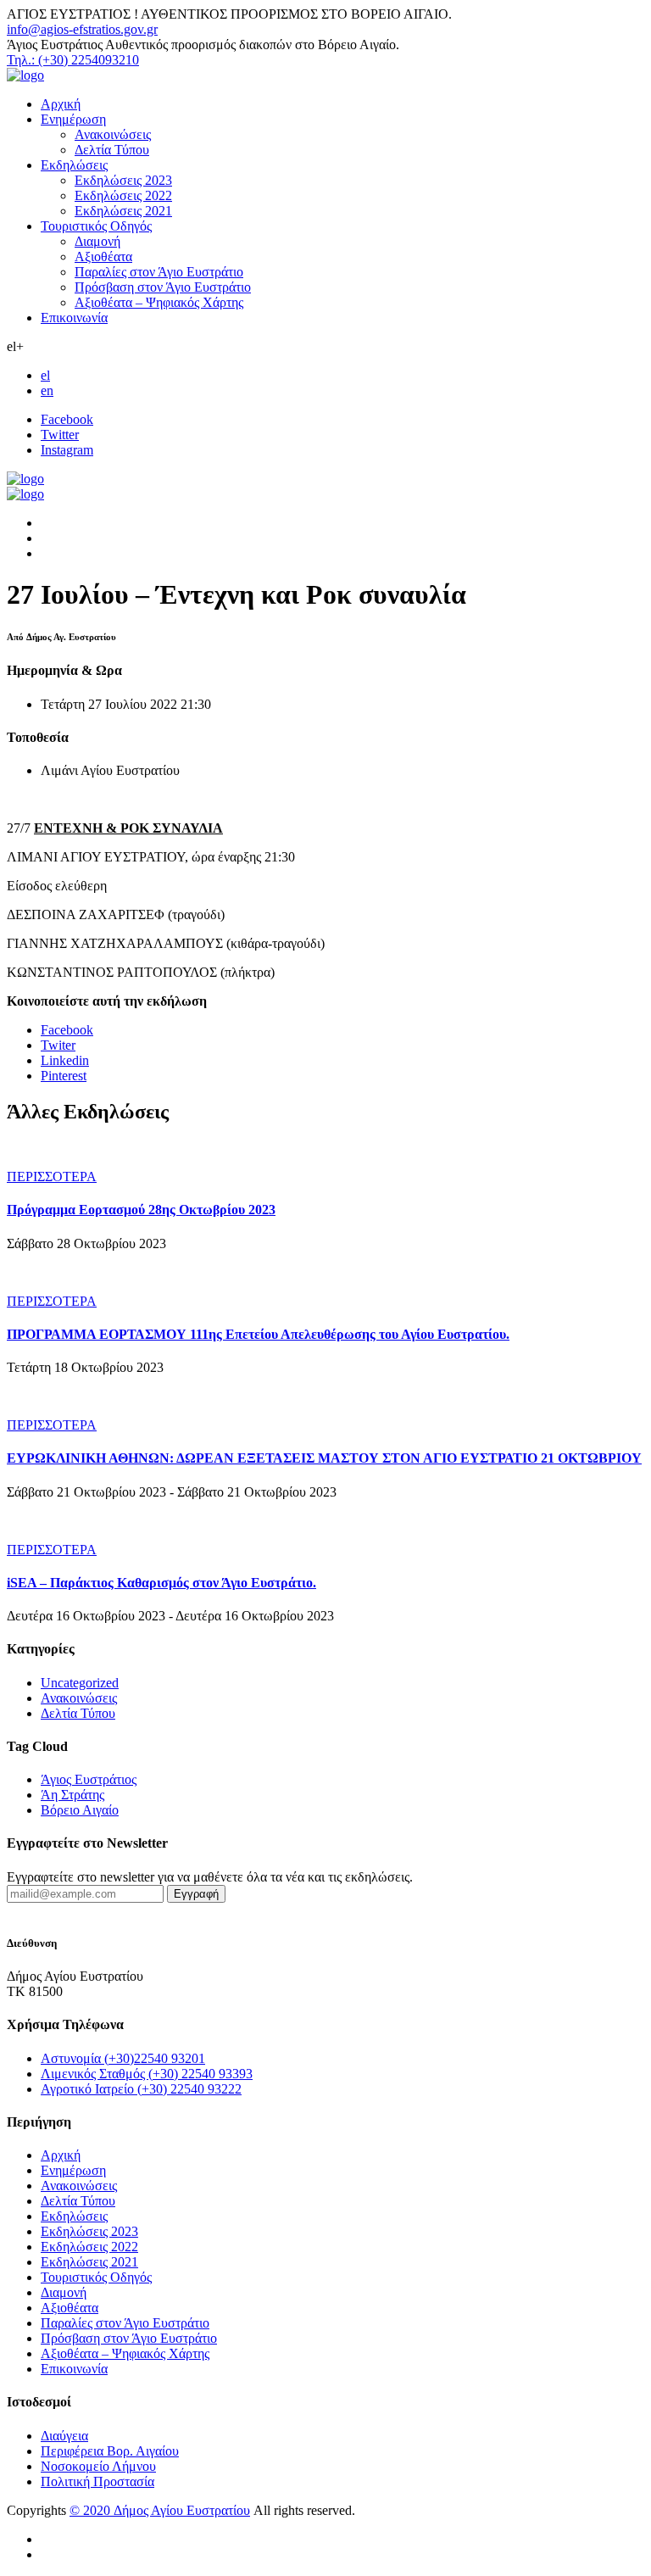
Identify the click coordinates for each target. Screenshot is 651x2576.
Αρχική (61, 104)
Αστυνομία (123, 2058)
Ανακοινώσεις (113, 134)
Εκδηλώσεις (74, 165)
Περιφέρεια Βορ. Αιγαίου (110, 2451)
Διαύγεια (64, 2436)
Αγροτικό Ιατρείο (141, 2089)
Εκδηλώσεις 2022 (123, 195)
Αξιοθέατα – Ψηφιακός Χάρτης (159, 302)
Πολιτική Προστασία (97, 2481)
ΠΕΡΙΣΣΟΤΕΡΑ (52, 1176)
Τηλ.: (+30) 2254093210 (73, 60)
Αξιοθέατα (103, 256)
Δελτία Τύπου (112, 150)
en (47, 390)
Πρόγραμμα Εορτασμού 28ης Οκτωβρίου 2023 (141, 1210)
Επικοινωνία (74, 318)
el (45, 375)
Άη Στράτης (72, 1795)
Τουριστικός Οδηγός (96, 226)
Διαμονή (97, 241)
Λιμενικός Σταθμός (147, 2074)
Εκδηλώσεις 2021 (123, 211)
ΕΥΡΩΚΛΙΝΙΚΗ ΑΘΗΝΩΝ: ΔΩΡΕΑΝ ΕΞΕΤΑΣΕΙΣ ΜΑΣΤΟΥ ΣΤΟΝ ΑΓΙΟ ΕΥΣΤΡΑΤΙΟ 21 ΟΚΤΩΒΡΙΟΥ (324, 1458)
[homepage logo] (25, 75)
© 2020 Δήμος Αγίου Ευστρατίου (160, 2510)
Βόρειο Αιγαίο (80, 1810)
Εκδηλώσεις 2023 (123, 180)
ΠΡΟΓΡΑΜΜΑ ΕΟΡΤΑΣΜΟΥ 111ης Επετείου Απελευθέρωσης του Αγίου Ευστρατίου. (258, 1334)
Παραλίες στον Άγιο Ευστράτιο (159, 272)
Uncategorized (80, 1683)
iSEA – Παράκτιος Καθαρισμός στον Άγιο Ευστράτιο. (161, 1583)
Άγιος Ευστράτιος (89, 1779)
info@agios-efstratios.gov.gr (82, 29)
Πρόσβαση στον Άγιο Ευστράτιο (163, 287)
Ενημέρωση (73, 119)
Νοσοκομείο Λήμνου (98, 2466)
